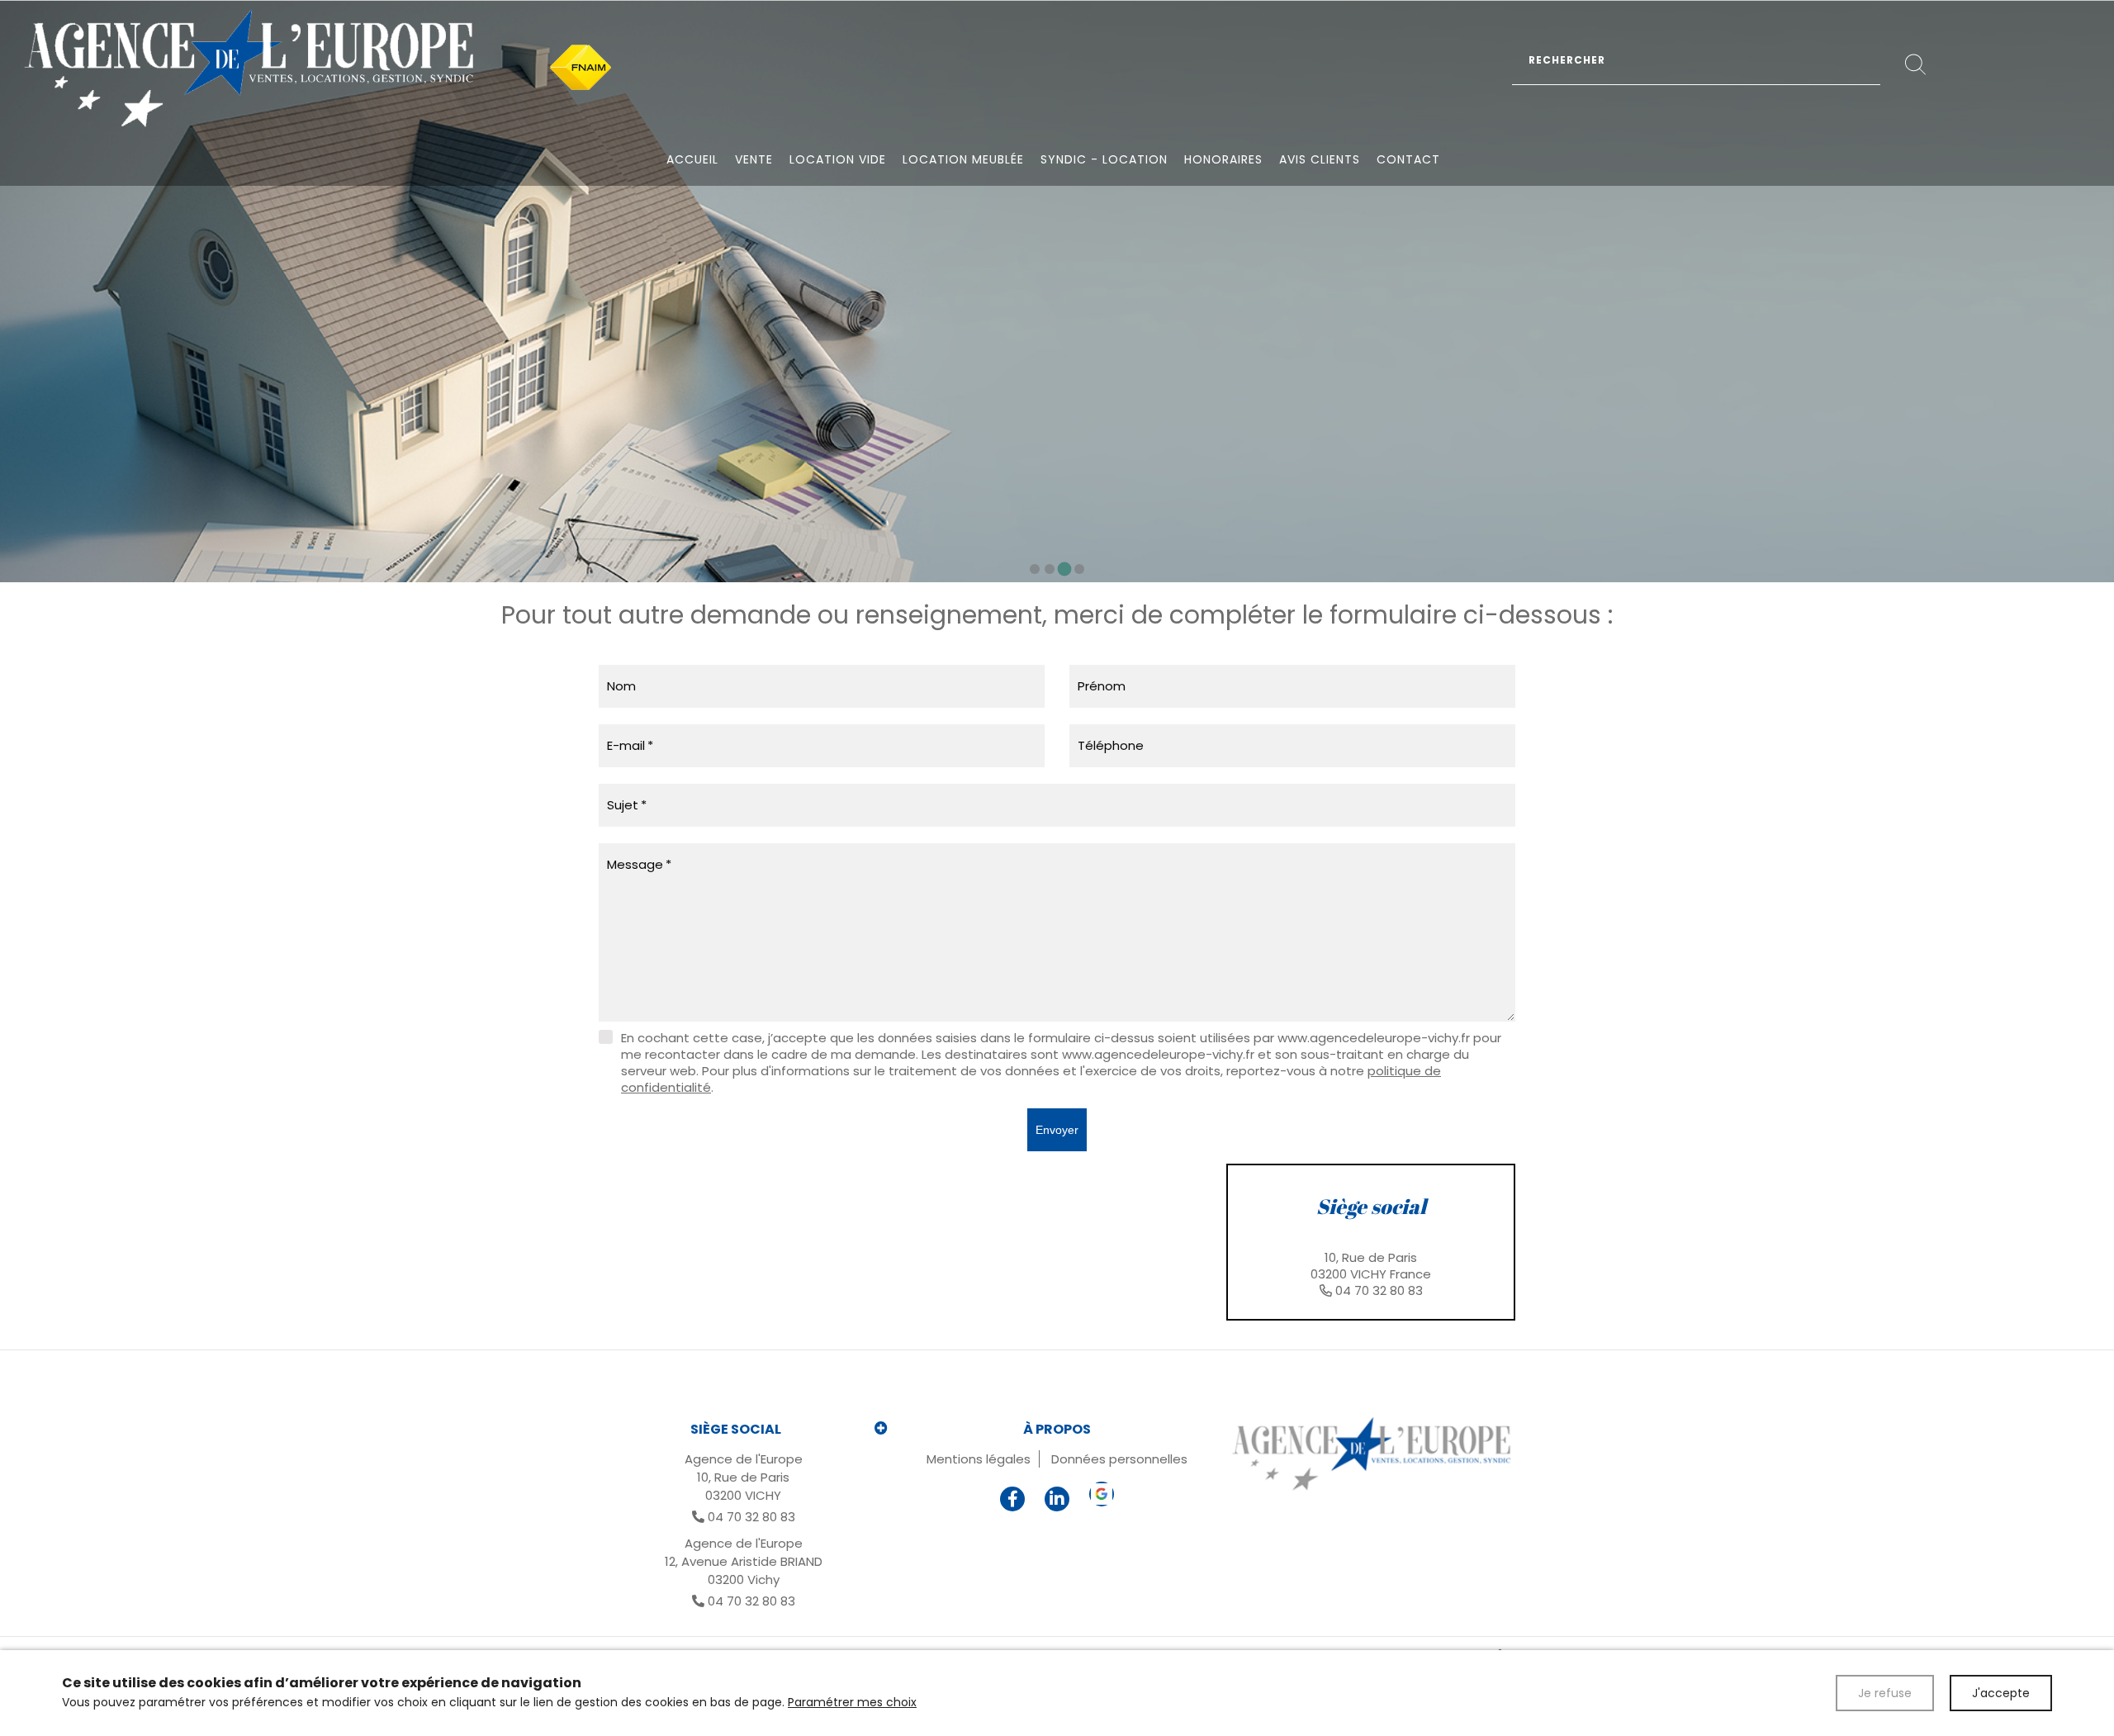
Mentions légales (979, 1459)
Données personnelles (1119, 1459)
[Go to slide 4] (1079, 569)
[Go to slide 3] (1065, 569)
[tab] (1371, 1242)
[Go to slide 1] (1035, 569)
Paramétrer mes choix (852, 1702)
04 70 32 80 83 (1379, 1290)
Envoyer (1057, 1130)
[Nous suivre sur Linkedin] (1057, 1499)
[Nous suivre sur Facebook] (1012, 1499)
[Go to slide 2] (1050, 569)
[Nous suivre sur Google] (1102, 1494)
